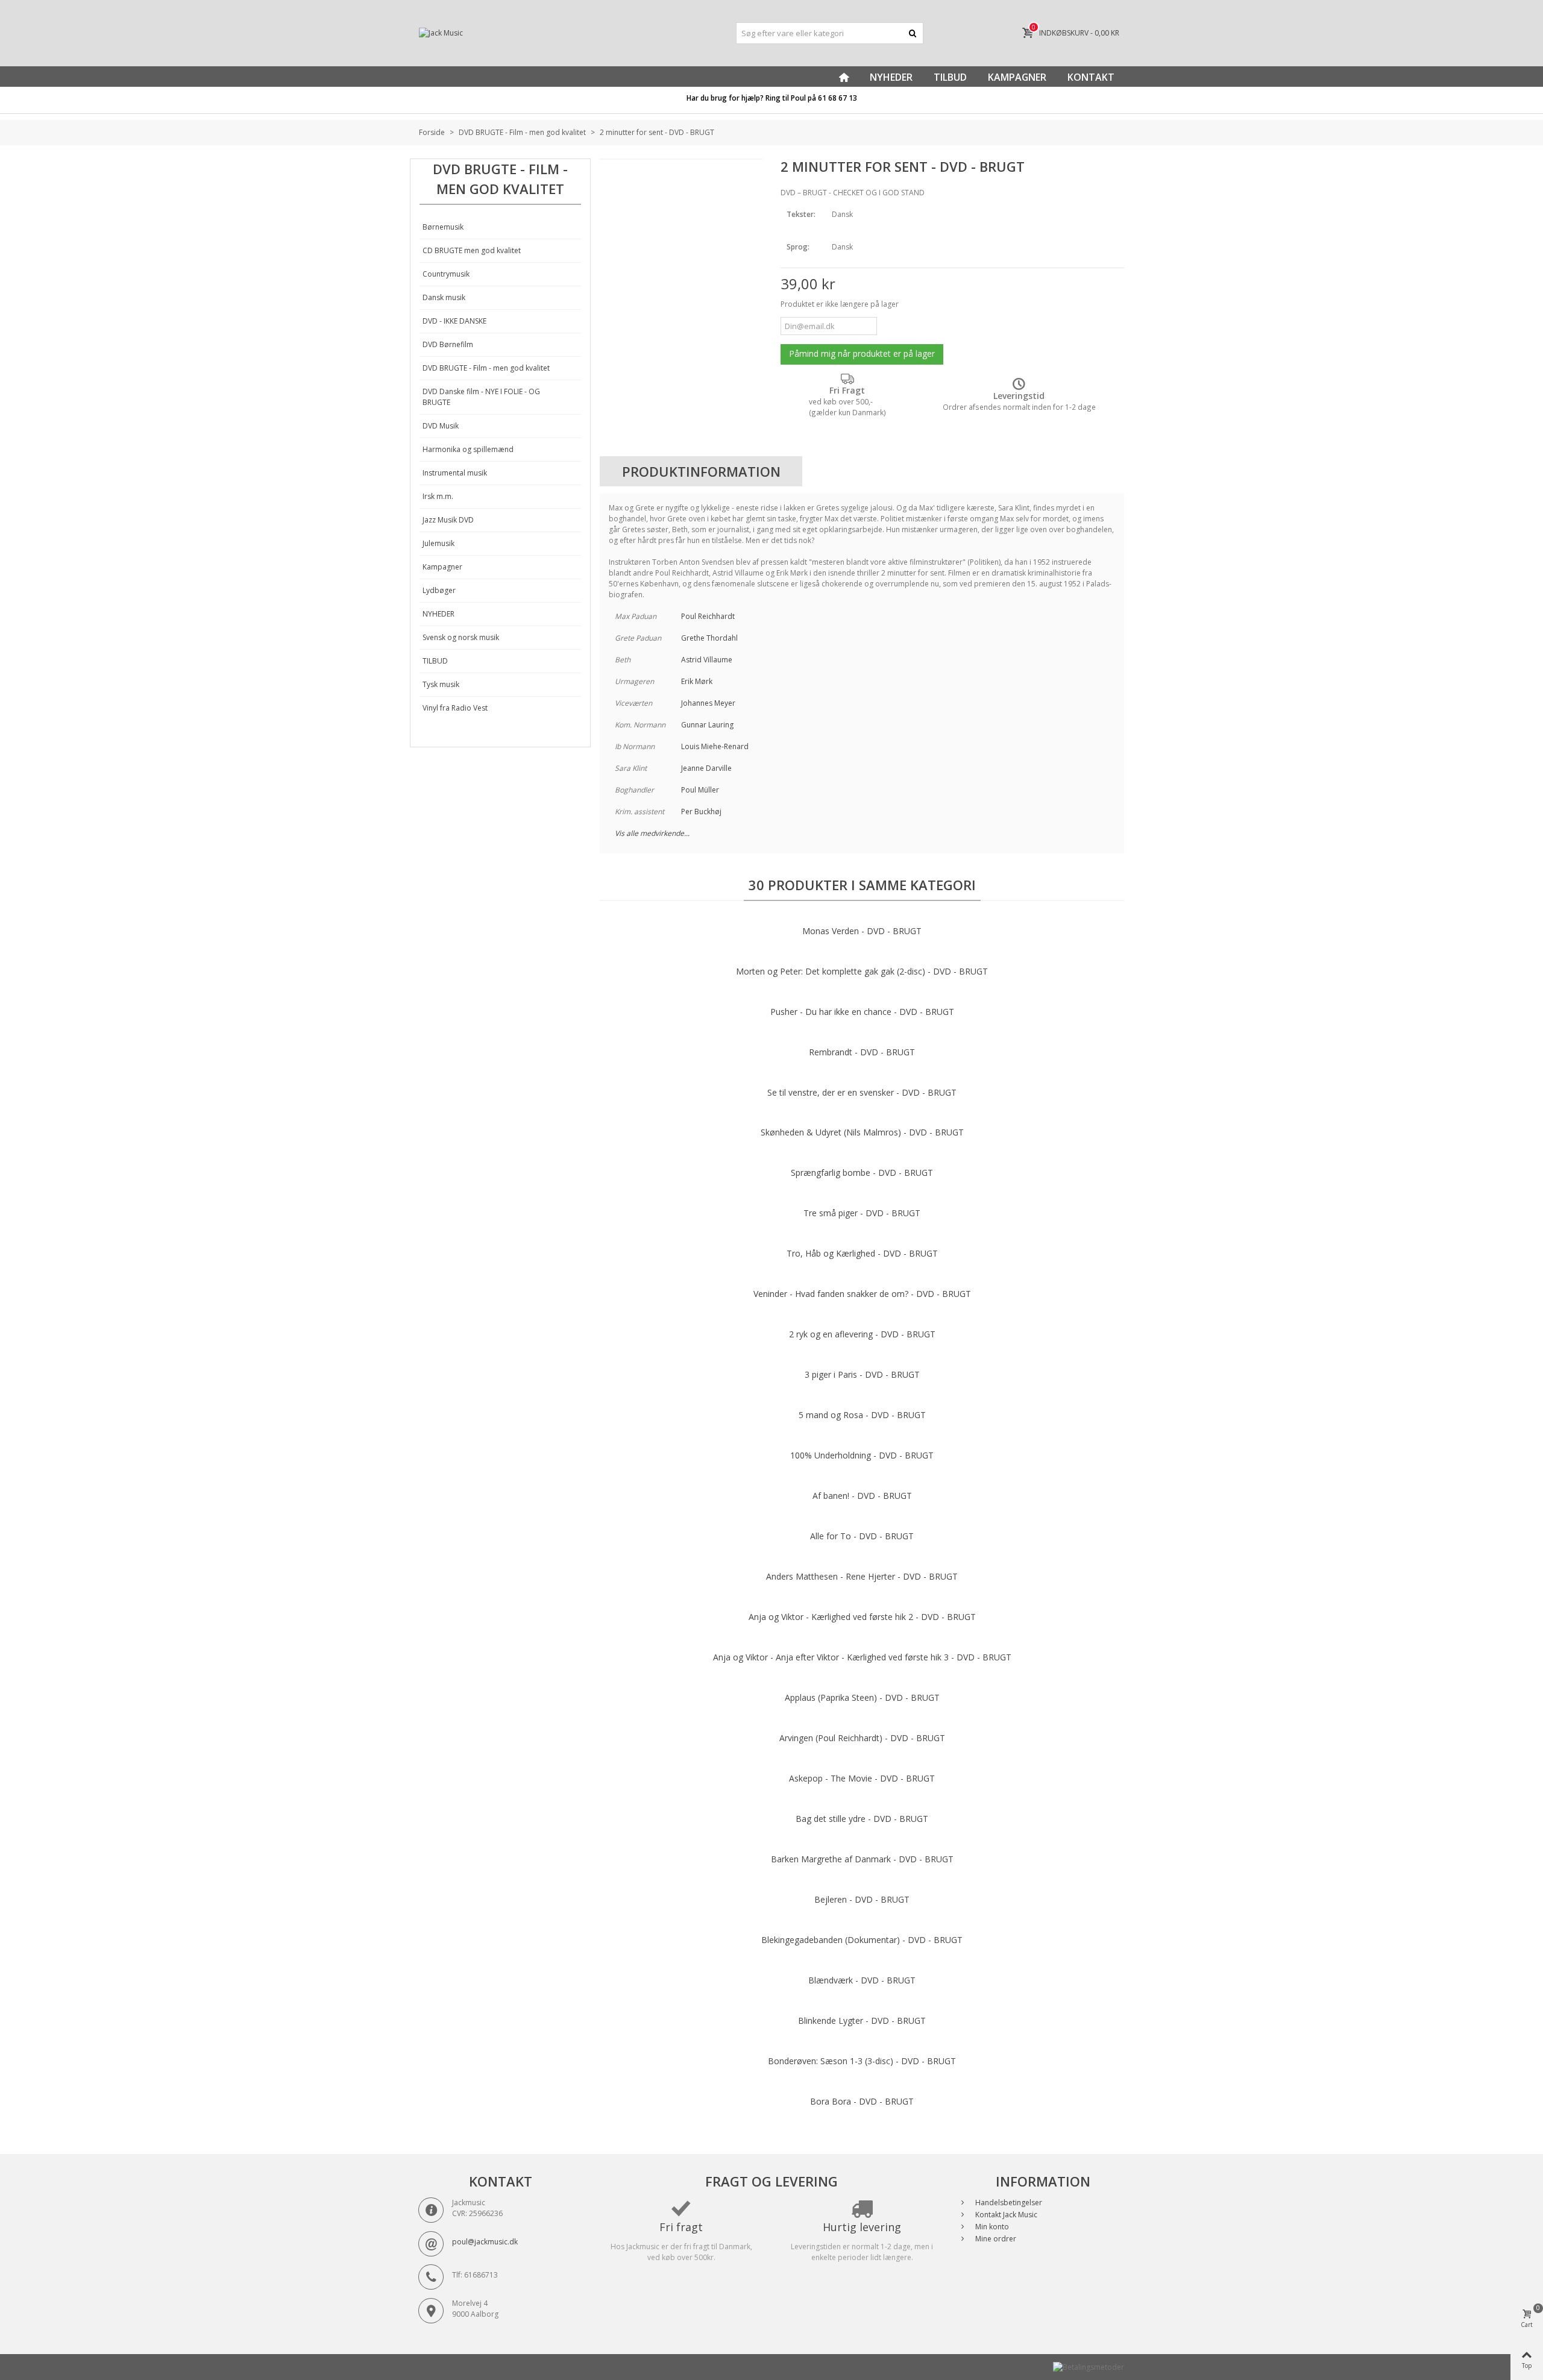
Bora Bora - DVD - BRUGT (862, 2101)
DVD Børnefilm (448, 344)
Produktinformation (701, 471)
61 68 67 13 (837, 98)
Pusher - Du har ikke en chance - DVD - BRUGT (862, 1012)
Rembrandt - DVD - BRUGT (862, 1052)
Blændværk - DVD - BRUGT (862, 1980)
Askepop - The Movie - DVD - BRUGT (862, 1778)
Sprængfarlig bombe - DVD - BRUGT (862, 1173)
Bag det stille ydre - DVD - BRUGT (862, 1819)
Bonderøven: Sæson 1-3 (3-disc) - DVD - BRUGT (862, 2061)
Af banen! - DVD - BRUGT (862, 1496)
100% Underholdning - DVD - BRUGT (862, 1455)
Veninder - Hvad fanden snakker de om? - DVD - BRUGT (862, 1294)
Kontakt (1091, 77)
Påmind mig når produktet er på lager (862, 353)
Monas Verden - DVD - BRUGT (862, 931)
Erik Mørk (697, 681)
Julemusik (438, 543)
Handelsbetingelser (1008, 2203)
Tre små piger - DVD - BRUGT (862, 1213)
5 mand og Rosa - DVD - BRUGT (862, 1415)
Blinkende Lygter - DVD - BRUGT (862, 2020)
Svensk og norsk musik (461, 637)
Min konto (991, 2227)
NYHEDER (438, 614)
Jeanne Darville (706, 768)
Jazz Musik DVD (448, 520)
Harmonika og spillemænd (468, 449)
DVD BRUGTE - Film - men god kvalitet (486, 368)
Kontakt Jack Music (1005, 2215)
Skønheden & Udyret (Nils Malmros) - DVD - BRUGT (862, 1132)
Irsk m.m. (438, 496)
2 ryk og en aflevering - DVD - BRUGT (862, 1334)
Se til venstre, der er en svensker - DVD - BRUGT (862, 1092)
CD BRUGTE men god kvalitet (472, 250)
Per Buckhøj (701, 812)
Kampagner (1017, 77)
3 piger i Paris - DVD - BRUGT (862, 1374)
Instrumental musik (455, 473)
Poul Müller (700, 790)
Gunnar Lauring (707, 725)
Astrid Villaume (707, 660)
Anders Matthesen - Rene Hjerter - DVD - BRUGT (862, 1576)
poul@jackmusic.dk (485, 2242)
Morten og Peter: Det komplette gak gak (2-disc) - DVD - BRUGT (862, 971)
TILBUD (435, 661)
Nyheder (891, 77)
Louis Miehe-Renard (715, 746)
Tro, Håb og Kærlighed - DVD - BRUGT (862, 1253)
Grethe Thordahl (709, 638)
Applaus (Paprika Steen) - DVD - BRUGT (862, 1697)
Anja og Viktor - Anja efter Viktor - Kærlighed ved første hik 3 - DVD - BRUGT (862, 1657)
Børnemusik (443, 227)
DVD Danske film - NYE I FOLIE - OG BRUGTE (481, 397)
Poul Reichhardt (708, 616)
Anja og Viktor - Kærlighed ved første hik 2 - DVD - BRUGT (862, 1617)
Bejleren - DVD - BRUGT (862, 1899)
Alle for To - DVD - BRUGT (862, 1536)
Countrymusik (446, 274)
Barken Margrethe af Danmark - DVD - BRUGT (862, 1859)
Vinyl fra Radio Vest (455, 708)
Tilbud (950, 77)
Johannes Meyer (708, 703)
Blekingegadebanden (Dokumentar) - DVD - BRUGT (862, 1940)
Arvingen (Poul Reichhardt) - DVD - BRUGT (862, 1738)
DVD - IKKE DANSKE (454, 321)
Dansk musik (444, 297)
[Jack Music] (530, 33)
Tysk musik (441, 684)
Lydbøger (439, 590)
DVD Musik (441, 426)
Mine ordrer (995, 2239)
